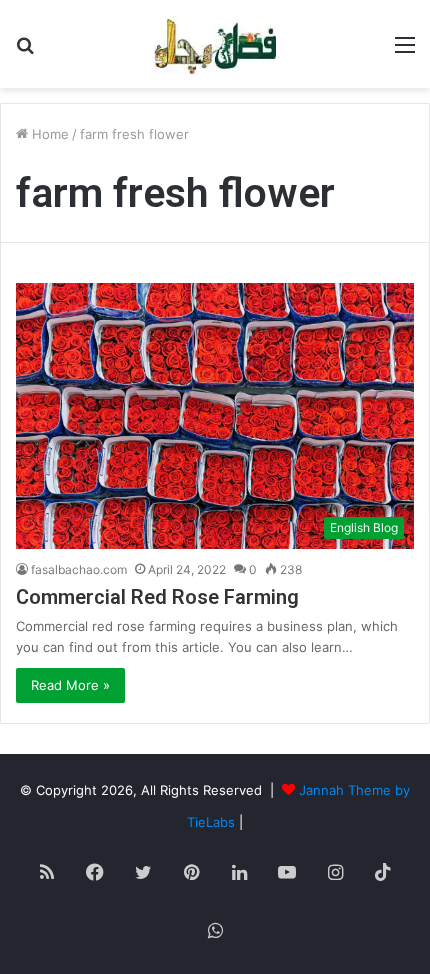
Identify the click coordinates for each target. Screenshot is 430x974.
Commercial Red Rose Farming (157, 597)
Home (48, 134)
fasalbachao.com (79, 569)
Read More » (70, 685)
